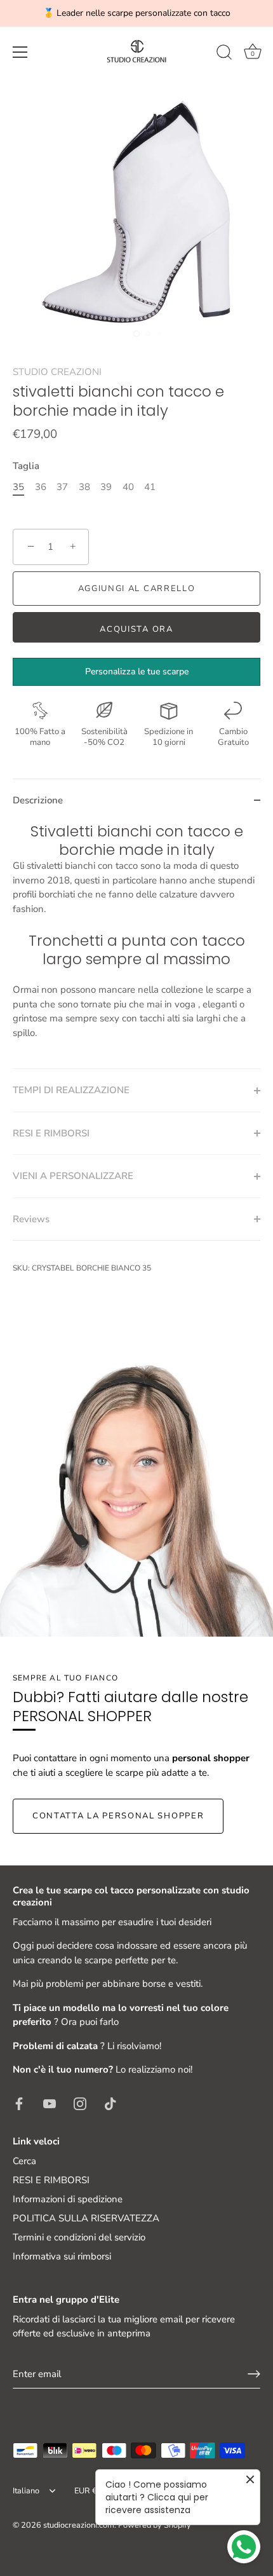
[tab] (136, 945)
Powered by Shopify (155, 2525)
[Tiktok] (110, 2103)
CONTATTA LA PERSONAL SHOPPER (118, 1816)
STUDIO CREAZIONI (57, 372)
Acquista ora (136, 629)
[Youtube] (50, 2103)
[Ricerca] (224, 54)
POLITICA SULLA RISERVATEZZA (86, 2218)
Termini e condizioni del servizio (79, 2237)
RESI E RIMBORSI (51, 2180)
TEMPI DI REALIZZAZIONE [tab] (71, 1090)
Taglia (26, 466)
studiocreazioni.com (79, 2525)
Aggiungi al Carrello (137, 589)
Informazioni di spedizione (68, 2199)
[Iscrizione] (254, 2374)
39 (106, 487)
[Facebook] (19, 2103)
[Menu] (20, 52)
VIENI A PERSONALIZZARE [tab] (73, 1176)
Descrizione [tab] (38, 800)
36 (41, 487)
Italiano (26, 2491)
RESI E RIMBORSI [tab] (51, 1133)
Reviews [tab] (31, 1219)
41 (150, 487)
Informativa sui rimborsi (62, 2256)
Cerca (24, 2161)
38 (84, 487)
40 (128, 487)
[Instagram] (80, 2103)
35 (18, 487)
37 (62, 487)
